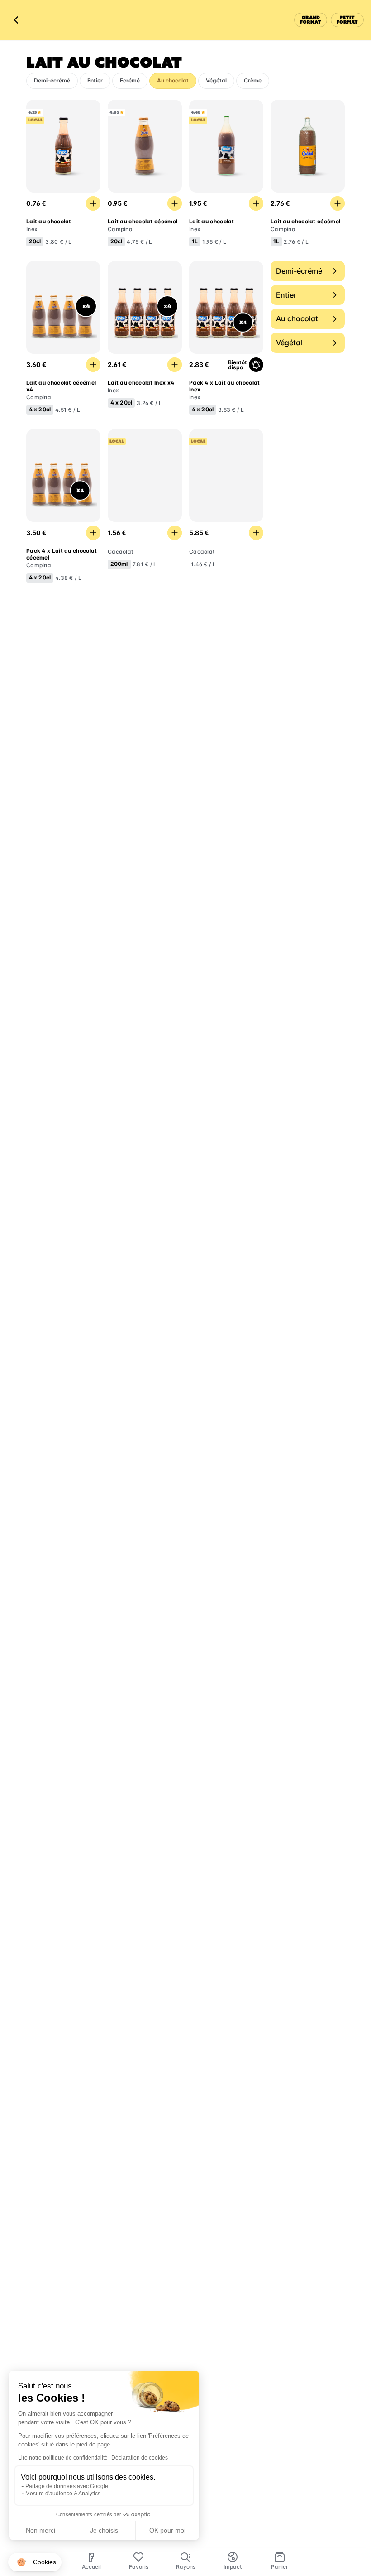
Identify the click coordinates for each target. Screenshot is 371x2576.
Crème (253, 80)
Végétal (216, 80)
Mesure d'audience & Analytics (63, 2494)
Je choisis (104, 2530)
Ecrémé (130, 80)
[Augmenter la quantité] (93, 203)
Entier (95, 80)
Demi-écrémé (52, 80)
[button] (35, 2562)
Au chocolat (173, 80)
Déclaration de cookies (140, 2458)
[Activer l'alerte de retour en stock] (256, 365)
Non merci (40, 2530)
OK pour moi (167, 2530)
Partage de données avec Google (67, 2486)
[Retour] (16, 20)
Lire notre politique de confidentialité (63, 2458)
